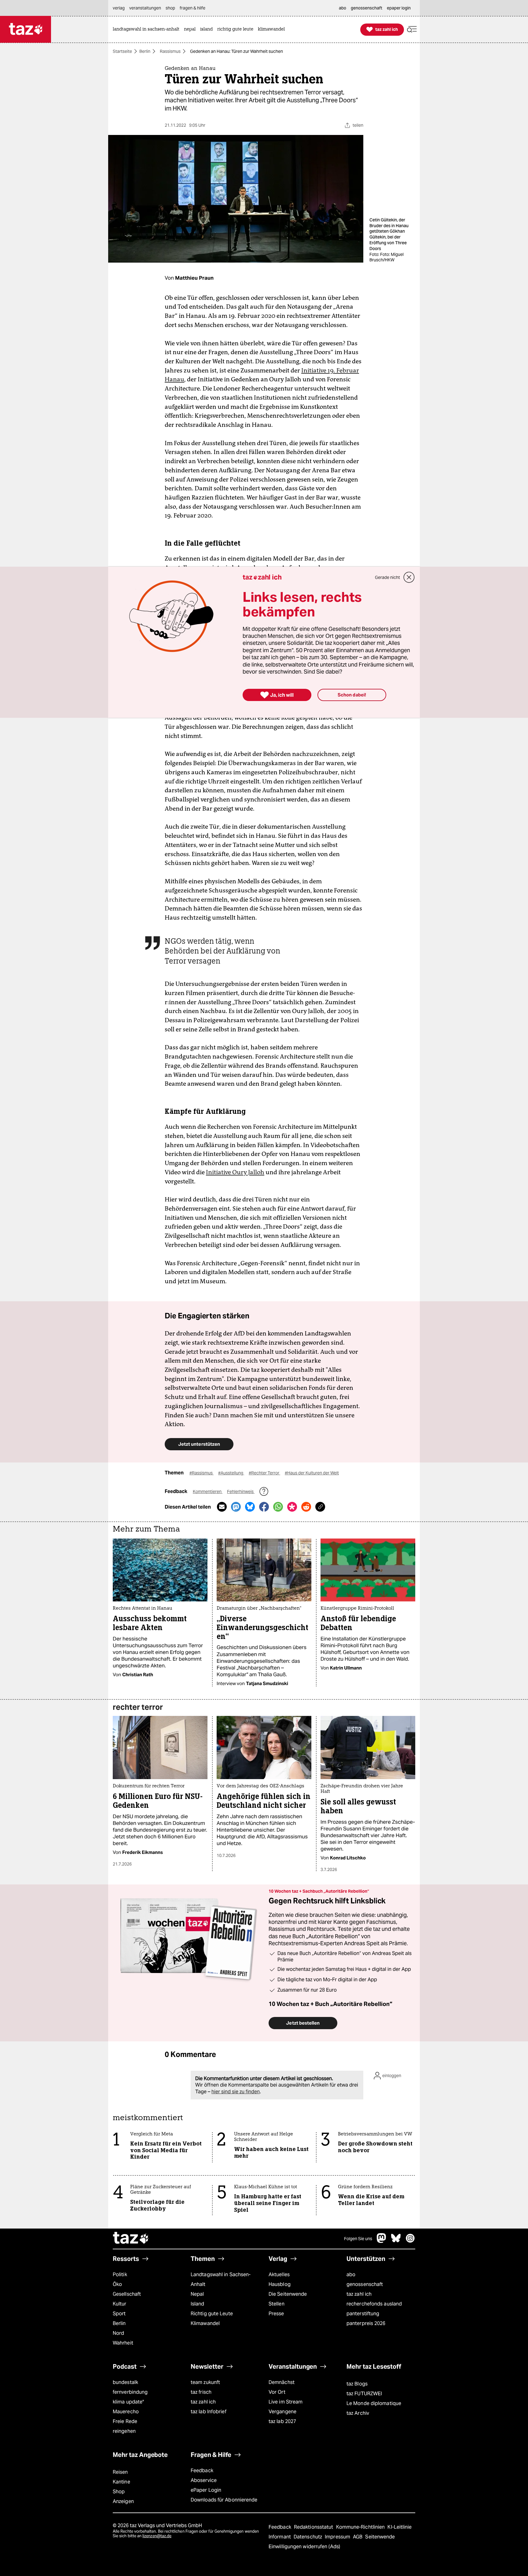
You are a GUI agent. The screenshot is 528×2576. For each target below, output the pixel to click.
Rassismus (170, 51)
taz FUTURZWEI (364, 2394)
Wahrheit (123, 2343)
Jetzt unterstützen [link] (199, 1444)
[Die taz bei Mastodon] (382, 2241)
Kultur (120, 2304)
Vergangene (282, 2412)
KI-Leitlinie (400, 2527)
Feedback (202, 2471)
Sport (119, 2314)
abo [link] (343, 8)
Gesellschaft (127, 2294)
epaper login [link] (399, 8)
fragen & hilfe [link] (193, 8)
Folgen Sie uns (358, 2239)
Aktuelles (279, 2274)
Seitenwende (380, 2537)
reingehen (124, 2431)
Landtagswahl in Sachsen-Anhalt (221, 2279)
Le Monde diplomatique (374, 2403)
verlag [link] (119, 8)
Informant (280, 2537)
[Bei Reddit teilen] (306, 1507)
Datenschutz (308, 2537)
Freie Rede (125, 2421)
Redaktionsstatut (314, 2527)
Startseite (122, 51)
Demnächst (282, 2382)
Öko (117, 2284)
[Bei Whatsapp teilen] (278, 1507)
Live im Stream (286, 2402)
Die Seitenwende (288, 2294)
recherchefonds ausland (374, 2304)
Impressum (338, 2537)
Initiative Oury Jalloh (235, 1172)
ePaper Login (206, 2490)
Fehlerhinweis (241, 1491)
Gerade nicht (387, 577)
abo (351, 2274)
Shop (119, 2492)
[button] (412, 29)
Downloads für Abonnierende (224, 2500)
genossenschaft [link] (367, 8)
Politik (120, 2274)
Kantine (121, 2482)
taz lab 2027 (282, 2421)
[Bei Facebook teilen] (264, 1507)
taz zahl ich (359, 2294)
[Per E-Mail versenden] (222, 1507)
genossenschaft (365, 2284)
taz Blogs (357, 2384)
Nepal (197, 2294)
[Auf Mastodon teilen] (236, 1507)
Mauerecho (126, 2412)
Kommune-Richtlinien (361, 2527)
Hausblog (280, 2284)
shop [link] (170, 8)
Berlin (145, 51)
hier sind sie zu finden (236, 2092)
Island (198, 2304)
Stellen (277, 2304)
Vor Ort (277, 2392)
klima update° (128, 2402)
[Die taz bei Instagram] (410, 2241)
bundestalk (125, 2382)
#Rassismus (202, 1473)
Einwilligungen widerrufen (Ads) (304, 2547)
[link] (148, 29)
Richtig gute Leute (212, 2314)
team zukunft (205, 2382)
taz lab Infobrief (209, 2412)
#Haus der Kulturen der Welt (312, 1473)
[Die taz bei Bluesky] (396, 2241)
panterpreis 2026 (366, 2323)
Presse (276, 2314)
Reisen (120, 2472)
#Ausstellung (231, 1473)
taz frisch (201, 2392)
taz (131, 2239)
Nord (118, 2333)
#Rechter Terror (264, 1473)
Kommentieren (208, 1491)
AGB (358, 2537)
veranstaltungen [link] (145, 8)
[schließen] (409, 577)
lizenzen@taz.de (157, 2536)
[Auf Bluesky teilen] (250, 1507)
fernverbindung (130, 2392)
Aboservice (204, 2480)
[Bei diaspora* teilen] (292, 1507)
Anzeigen (123, 2501)
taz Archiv (358, 2413)
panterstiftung (363, 2314)
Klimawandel (205, 2323)
